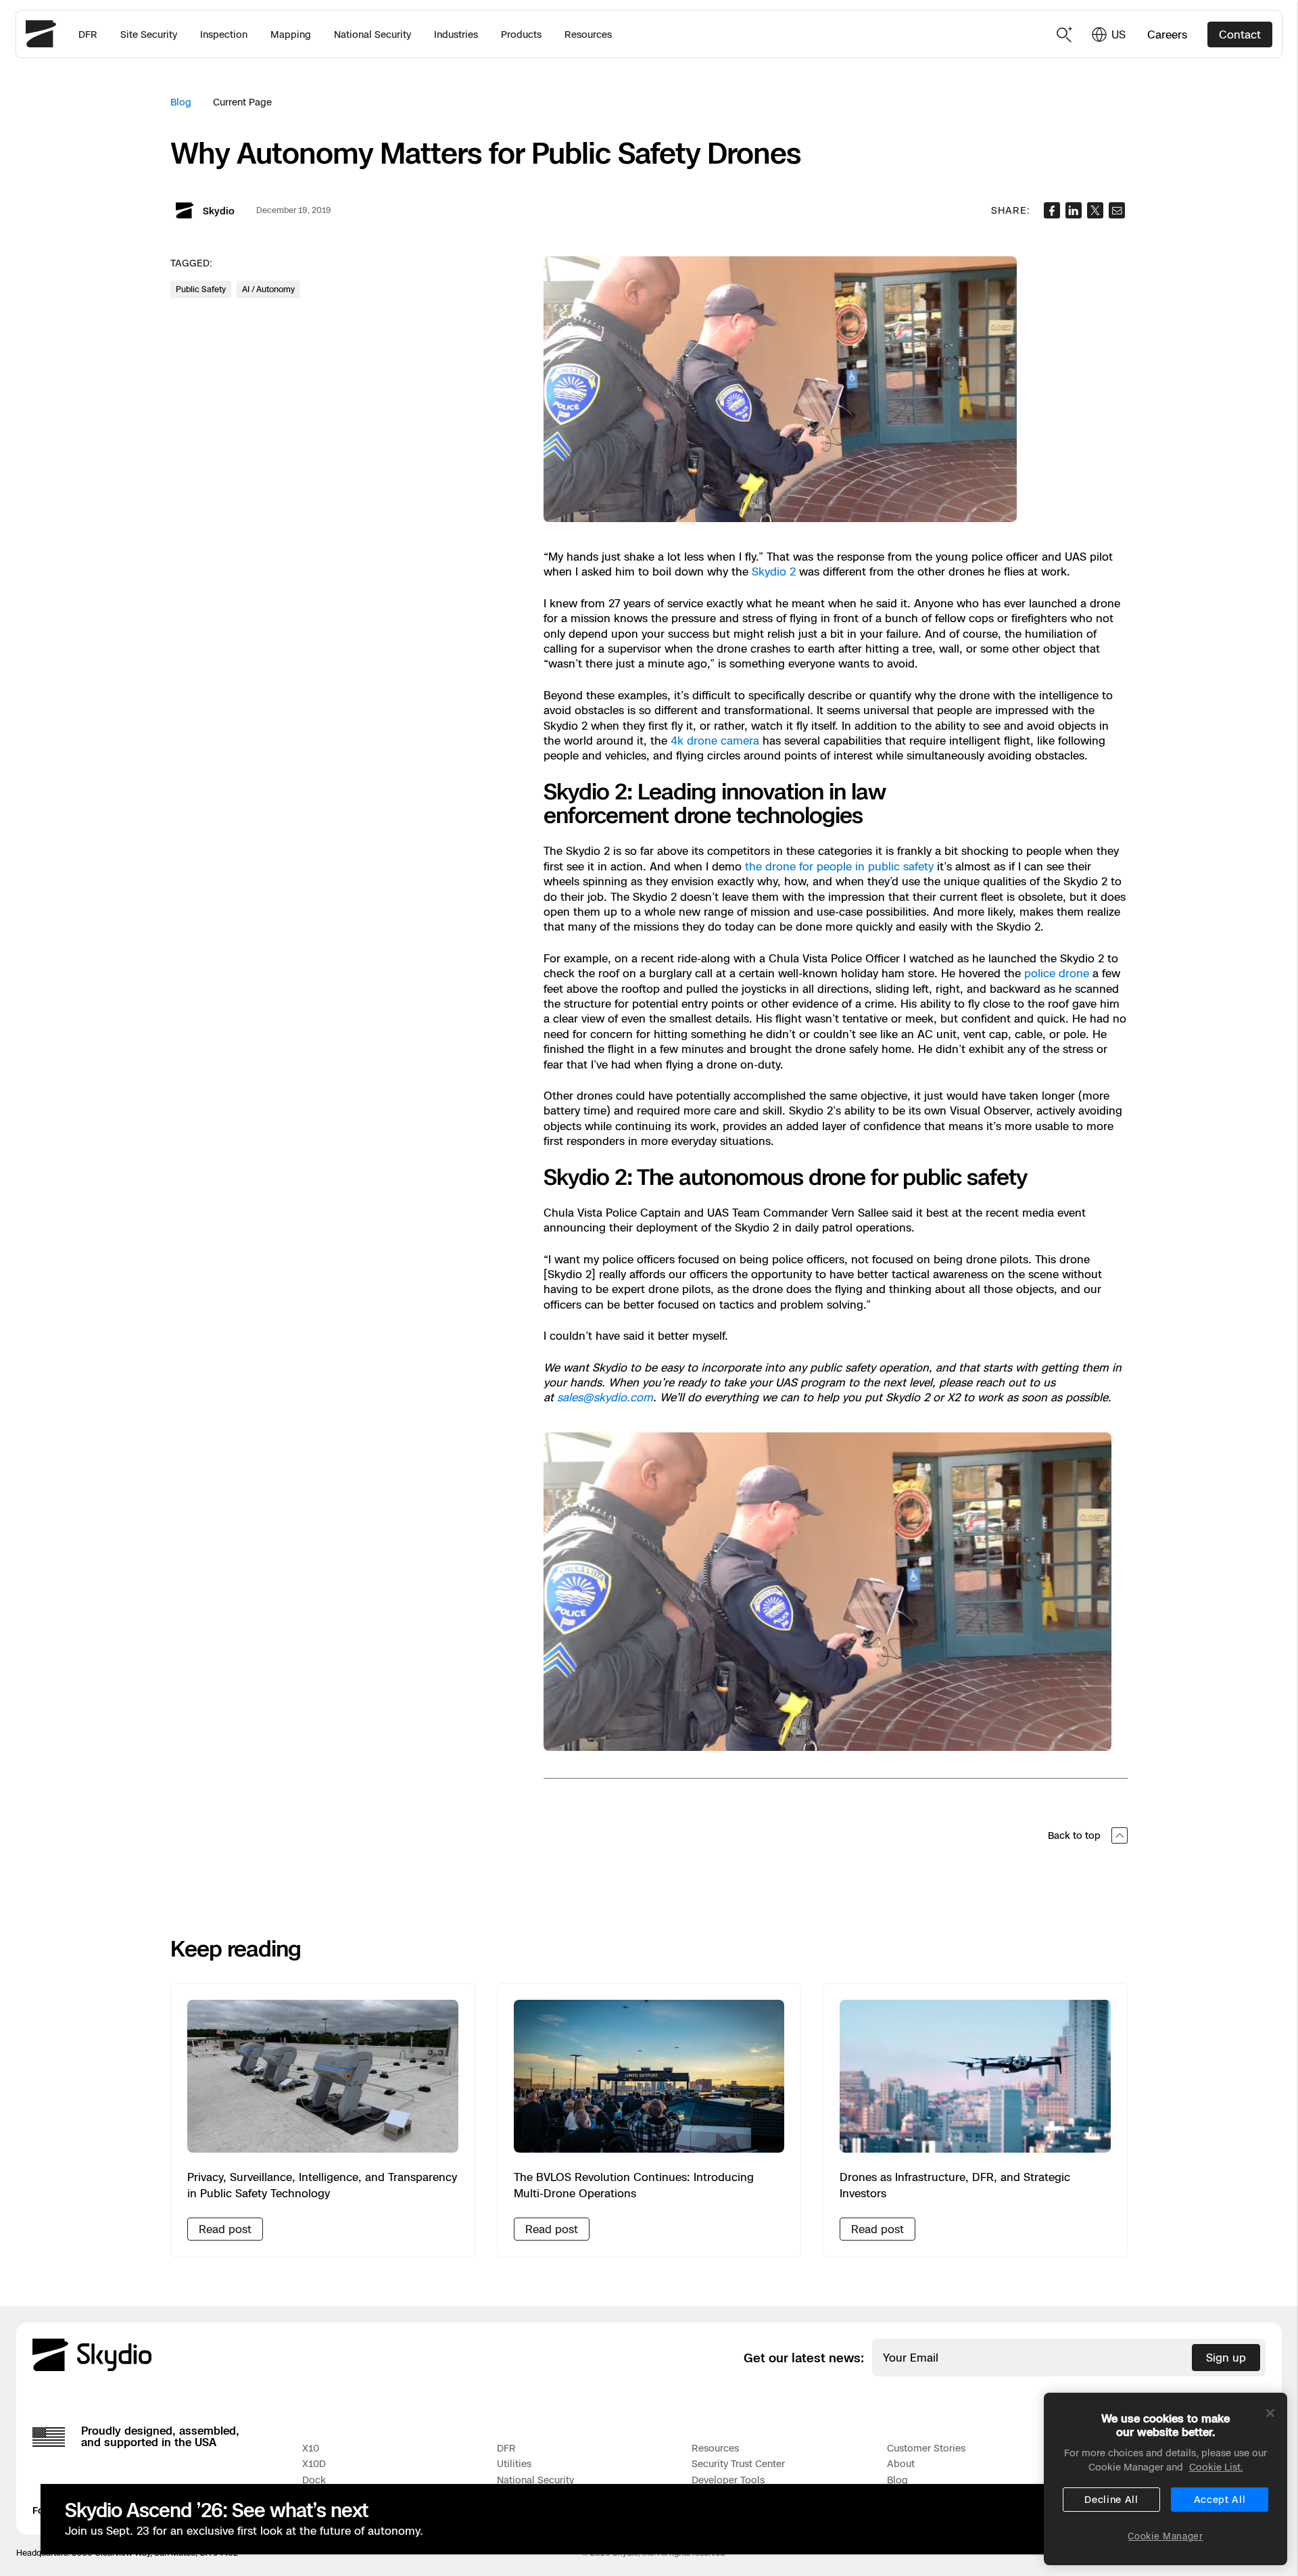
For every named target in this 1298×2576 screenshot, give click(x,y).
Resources (588, 34)
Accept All (1220, 2499)
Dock (314, 2480)
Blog (181, 102)
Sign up (1226, 2358)
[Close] (1270, 2413)
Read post (225, 2229)
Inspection (224, 34)
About (901, 2463)
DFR (88, 34)
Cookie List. (1216, 2467)
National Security (372, 34)
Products (521, 34)
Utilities (514, 2463)
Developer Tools (728, 2480)
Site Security (149, 34)
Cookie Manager (1165, 2536)
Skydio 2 (774, 571)
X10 (311, 2448)
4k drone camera (715, 741)
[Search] (1065, 34)
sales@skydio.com (605, 1397)
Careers (1167, 34)
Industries (456, 34)
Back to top (1074, 1835)
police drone (1057, 973)
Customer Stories (926, 2448)
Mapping (291, 34)
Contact (1240, 34)
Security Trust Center (738, 2463)
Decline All (1111, 2499)
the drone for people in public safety (839, 866)
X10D (314, 2463)
